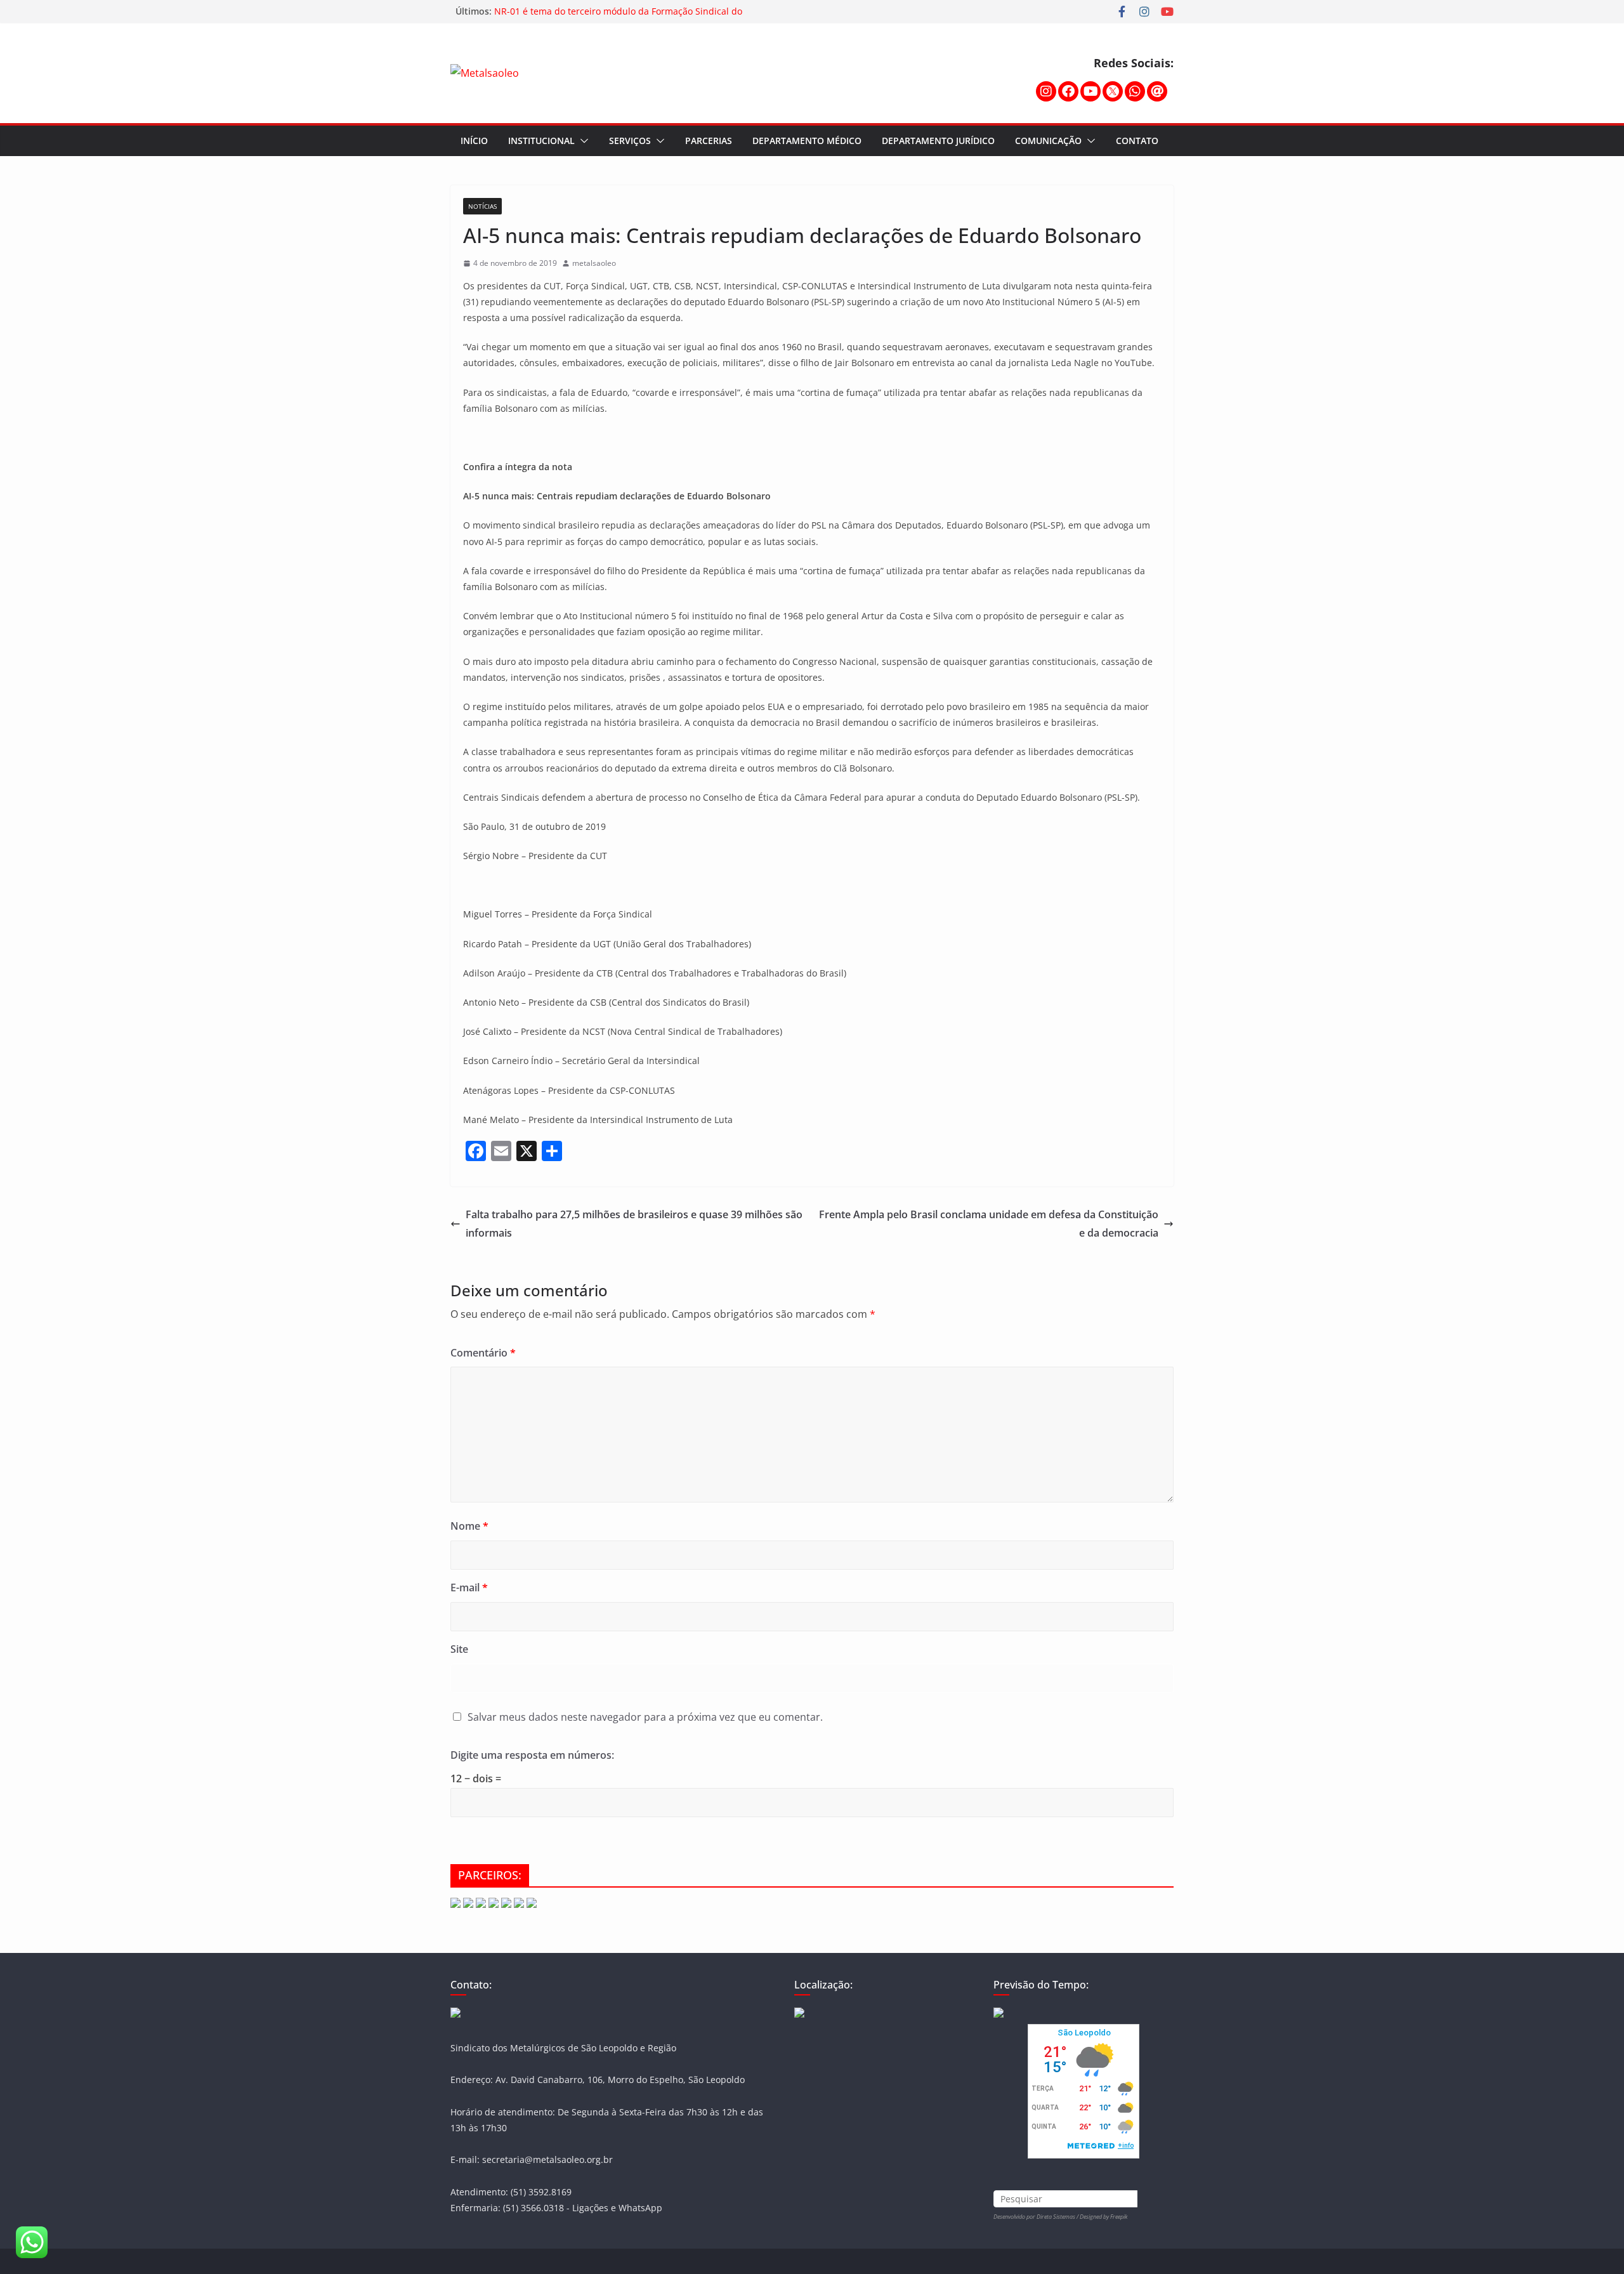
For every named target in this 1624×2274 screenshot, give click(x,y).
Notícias (482, 206)
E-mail (469, 1587)
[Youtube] (1090, 91)
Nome (469, 1526)
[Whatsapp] (1135, 91)
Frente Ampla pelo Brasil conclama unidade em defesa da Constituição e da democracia (989, 1224)
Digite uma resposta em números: (532, 1755)
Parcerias (709, 141)
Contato (1137, 141)
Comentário (483, 1353)
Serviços (630, 141)
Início (474, 141)
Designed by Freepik (1103, 2217)
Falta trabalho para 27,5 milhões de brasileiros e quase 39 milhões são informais (634, 1224)
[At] (1157, 91)
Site (459, 1649)
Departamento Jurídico (938, 141)
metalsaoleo (594, 263)
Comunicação (1048, 141)
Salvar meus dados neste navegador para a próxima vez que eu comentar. (645, 1717)
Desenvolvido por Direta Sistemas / (1037, 2217)
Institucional (541, 141)
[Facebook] (1068, 91)
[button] (582, 141)
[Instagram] (1046, 91)
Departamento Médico (807, 141)
